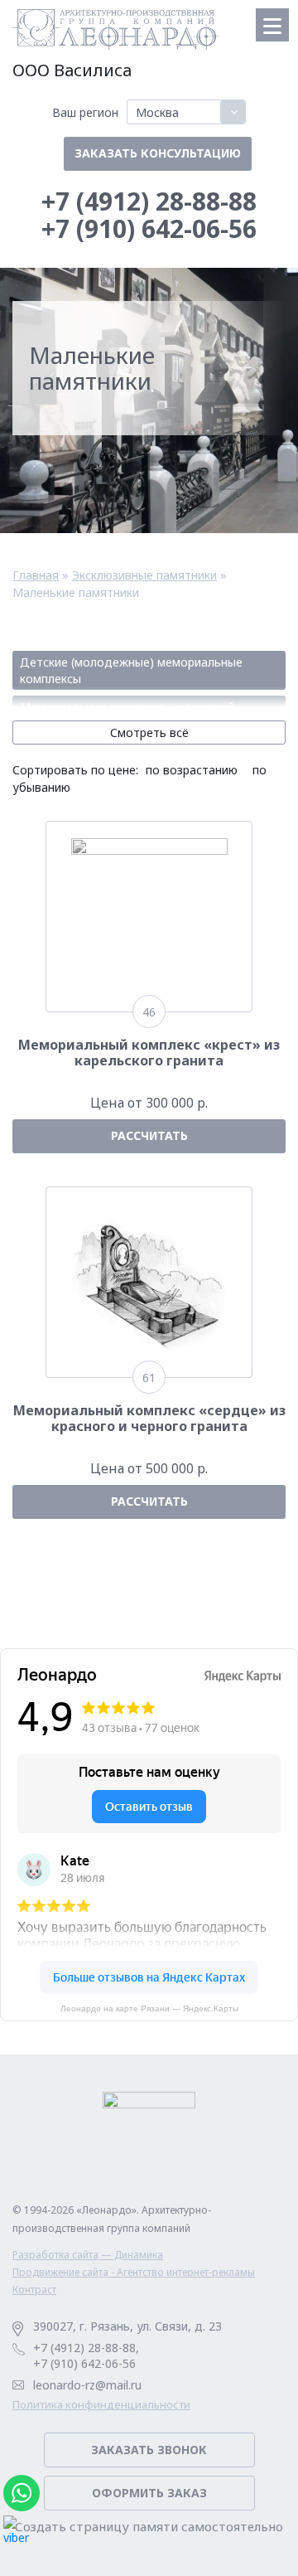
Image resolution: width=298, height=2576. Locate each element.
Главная (36, 575)
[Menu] (272, 25)
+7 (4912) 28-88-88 (149, 201)
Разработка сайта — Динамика (88, 2255)
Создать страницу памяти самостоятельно (149, 2527)
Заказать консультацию (158, 153)
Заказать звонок (149, 2450)
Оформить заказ (149, 2493)
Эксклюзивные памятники (144, 575)
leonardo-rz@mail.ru (87, 2385)
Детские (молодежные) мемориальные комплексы (131, 670)
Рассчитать (149, 1135)
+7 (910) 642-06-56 (149, 228)
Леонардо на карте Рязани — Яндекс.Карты (149, 2008)
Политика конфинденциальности (101, 2405)
